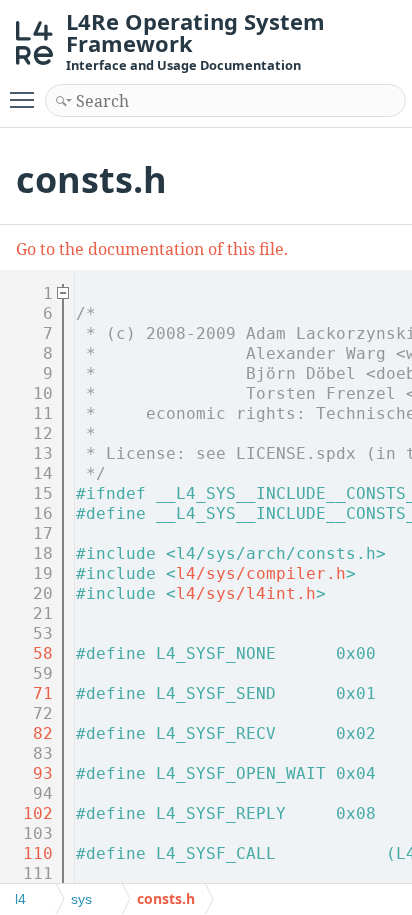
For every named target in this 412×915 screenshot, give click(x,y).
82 (28, 733)
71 (28, 693)
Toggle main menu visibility (26, 99)
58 (28, 653)
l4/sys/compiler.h (261, 573)
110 (28, 853)
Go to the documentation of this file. (152, 249)
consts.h (166, 898)
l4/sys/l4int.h (246, 593)
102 (28, 813)
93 (28, 773)
